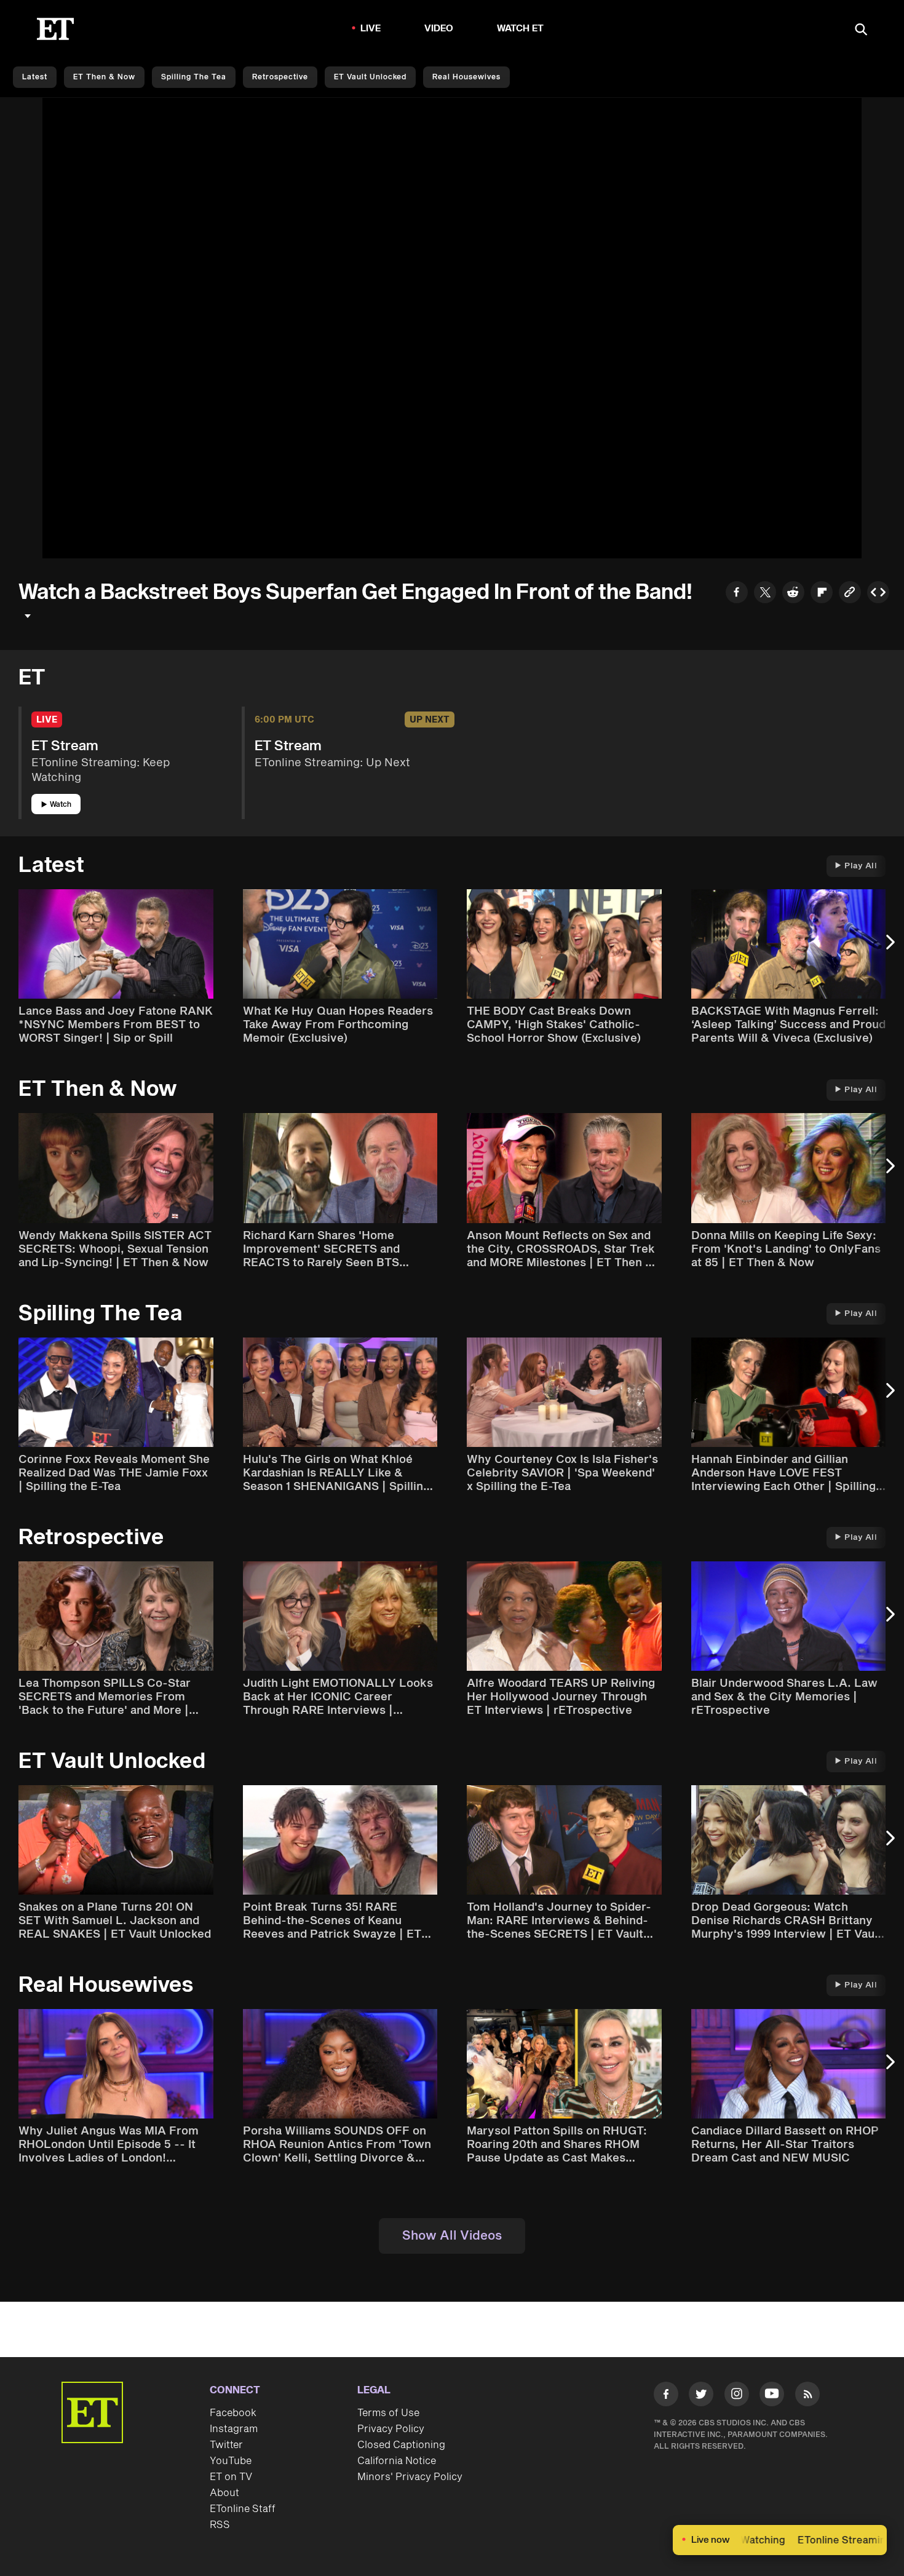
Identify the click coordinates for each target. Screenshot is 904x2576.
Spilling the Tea (194, 77)
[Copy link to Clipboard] (850, 594)
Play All (861, 866)
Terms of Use (388, 2413)
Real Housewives (466, 77)
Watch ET (521, 29)
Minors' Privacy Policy (410, 2477)
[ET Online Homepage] (55, 29)
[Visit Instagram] (737, 2396)
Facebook (233, 2413)
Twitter (226, 2445)
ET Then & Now (104, 77)
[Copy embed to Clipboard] (878, 594)
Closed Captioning (401, 2445)
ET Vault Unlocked (370, 77)
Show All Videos (452, 2236)
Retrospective (280, 77)
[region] (452, 328)
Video (439, 29)
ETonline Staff (243, 2509)
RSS (220, 2525)
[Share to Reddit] (793, 594)
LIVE (371, 29)
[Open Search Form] (861, 30)
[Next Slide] (889, 948)
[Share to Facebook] (737, 594)
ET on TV (231, 2477)
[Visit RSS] (807, 2396)
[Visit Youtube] (772, 2394)
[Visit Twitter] (701, 2396)
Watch (61, 805)
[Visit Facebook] (666, 2396)
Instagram (234, 2429)
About (224, 2493)
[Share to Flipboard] (822, 594)
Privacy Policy (391, 2429)
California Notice (397, 2461)
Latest (35, 77)
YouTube (231, 2461)
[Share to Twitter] (765, 594)
